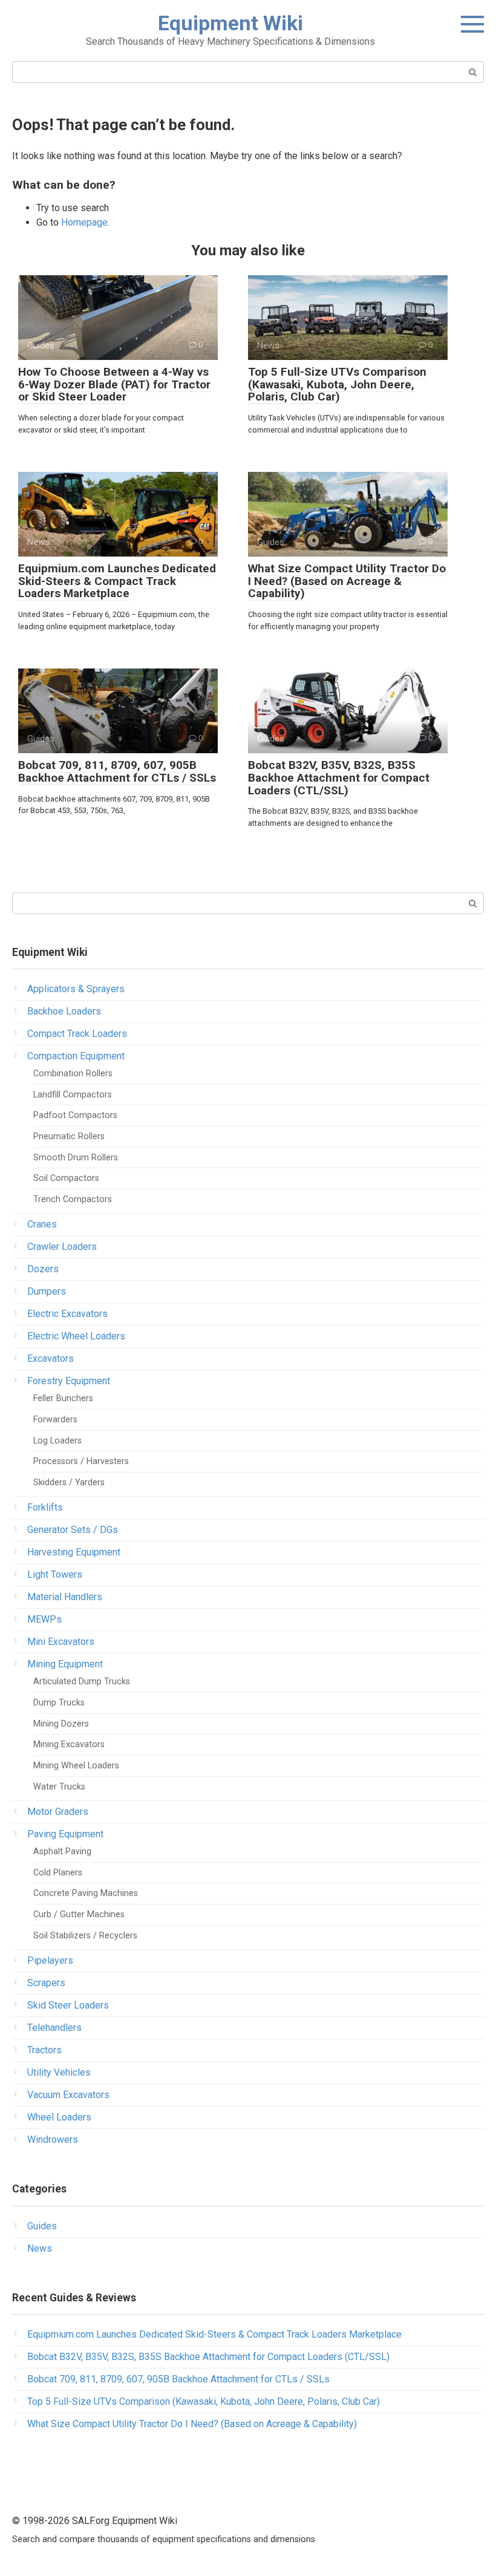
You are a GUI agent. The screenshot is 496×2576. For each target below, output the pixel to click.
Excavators (51, 1358)
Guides (42, 2226)
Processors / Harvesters (81, 1461)
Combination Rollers (73, 1074)
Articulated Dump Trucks (82, 1682)
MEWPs (44, 1619)
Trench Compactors (73, 1199)
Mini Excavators (61, 1642)
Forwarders (55, 1420)
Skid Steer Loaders (68, 2005)
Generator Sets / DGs (73, 1530)
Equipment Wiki (230, 23)
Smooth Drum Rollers (76, 1158)
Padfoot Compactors (75, 1115)
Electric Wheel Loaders (76, 1336)
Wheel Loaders (59, 2117)
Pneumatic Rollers (69, 1136)
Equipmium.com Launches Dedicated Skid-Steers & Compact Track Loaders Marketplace (117, 581)
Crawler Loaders (62, 1247)
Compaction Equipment (76, 1056)
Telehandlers (54, 2028)
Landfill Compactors (73, 1095)
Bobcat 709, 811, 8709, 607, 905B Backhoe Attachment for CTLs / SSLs (117, 771)
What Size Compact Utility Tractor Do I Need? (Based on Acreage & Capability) (347, 581)
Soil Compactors (66, 1178)
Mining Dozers (61, 1724)
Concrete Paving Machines (86, 1893)
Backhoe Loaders (64, 1011)
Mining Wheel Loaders (76, 1766)
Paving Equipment (65, 1834)
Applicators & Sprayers (76, 989)
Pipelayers (50, 1960)
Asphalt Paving (62, 1852)
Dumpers (47, 1291)
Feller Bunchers (63, 1398)
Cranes (42, 1224)
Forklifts (45, 1507)
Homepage (84, 222)
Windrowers (53, 2140)
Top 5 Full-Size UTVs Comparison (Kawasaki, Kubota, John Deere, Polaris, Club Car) (337, 384)
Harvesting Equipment (74, 1552)
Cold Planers (58, 1873)
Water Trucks (59, 1787)
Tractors (44, 2050)
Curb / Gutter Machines (79, 1914)
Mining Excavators (69, 1744)
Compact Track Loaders (77, 1034)
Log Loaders (57, 1441)
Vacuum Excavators (68, 2095)
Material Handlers (65, 1597)
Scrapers (46, 1983)
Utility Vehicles (59, 2072)
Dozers (43, 1269)
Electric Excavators (67, 1314)
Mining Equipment (65, 1664)
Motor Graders (58, 1812)
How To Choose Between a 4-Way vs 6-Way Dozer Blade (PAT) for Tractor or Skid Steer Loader (114, 384)
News (40, 2248)
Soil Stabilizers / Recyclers (85, 1936)
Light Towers (55, 1574)
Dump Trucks (59, 1703)
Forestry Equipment (69, 1381)
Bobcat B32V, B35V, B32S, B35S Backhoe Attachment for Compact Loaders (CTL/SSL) (339, 778)
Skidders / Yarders (69, 1483)
